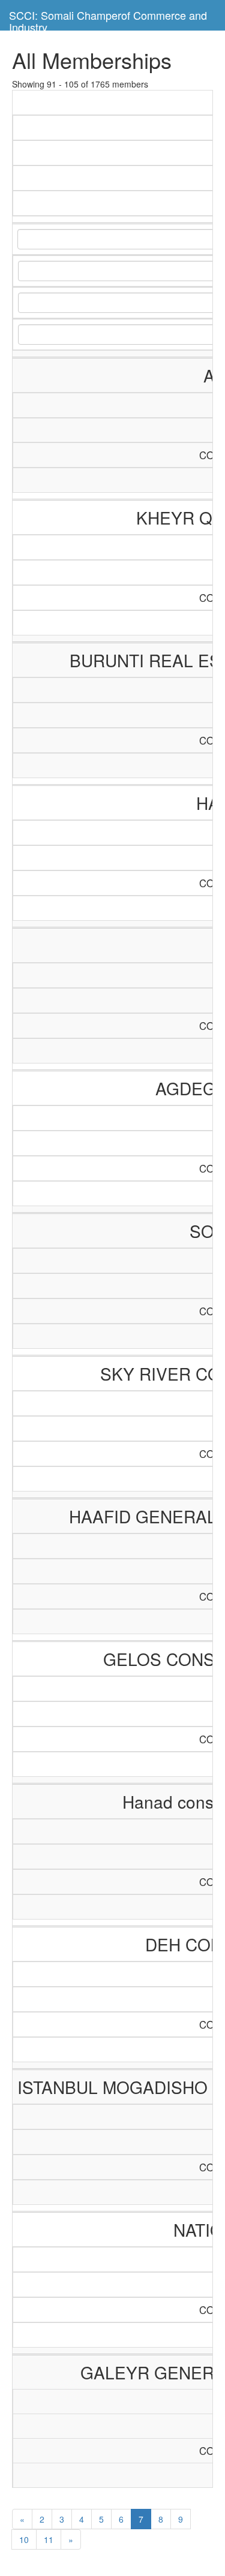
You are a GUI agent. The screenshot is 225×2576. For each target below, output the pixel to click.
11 (49, 2539)
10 (24, 2539)
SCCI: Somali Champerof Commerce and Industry (108, 19)
